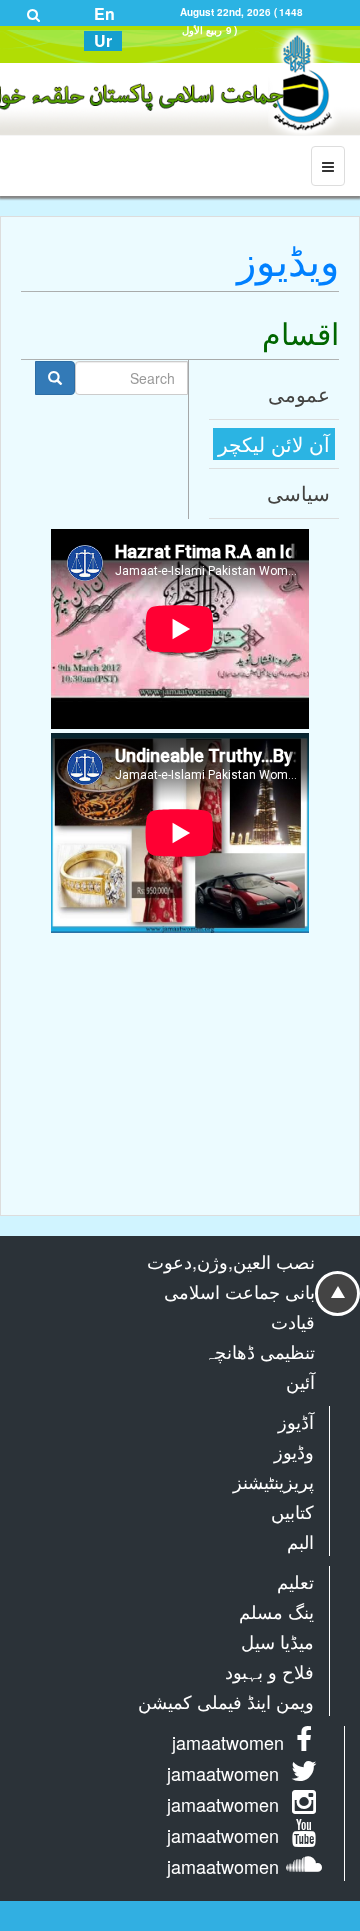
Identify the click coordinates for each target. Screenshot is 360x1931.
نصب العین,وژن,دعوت (231, 1261)
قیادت (293, 1321)
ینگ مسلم (276, 1611)
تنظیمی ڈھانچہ (259, 1351)
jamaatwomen (228, 1742)
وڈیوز (294, 1451)
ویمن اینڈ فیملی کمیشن (226, 1701)
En (104, 14)
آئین (300, 1381)
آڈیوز (296, 1421)
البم (300, 1541)
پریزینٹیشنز (273, 1481)
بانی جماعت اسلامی (239, 1291)
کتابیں (292, 1511)
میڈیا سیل (277, 1641)
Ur (103, 41)
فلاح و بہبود (269, 1671)
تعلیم (295, 1581)
